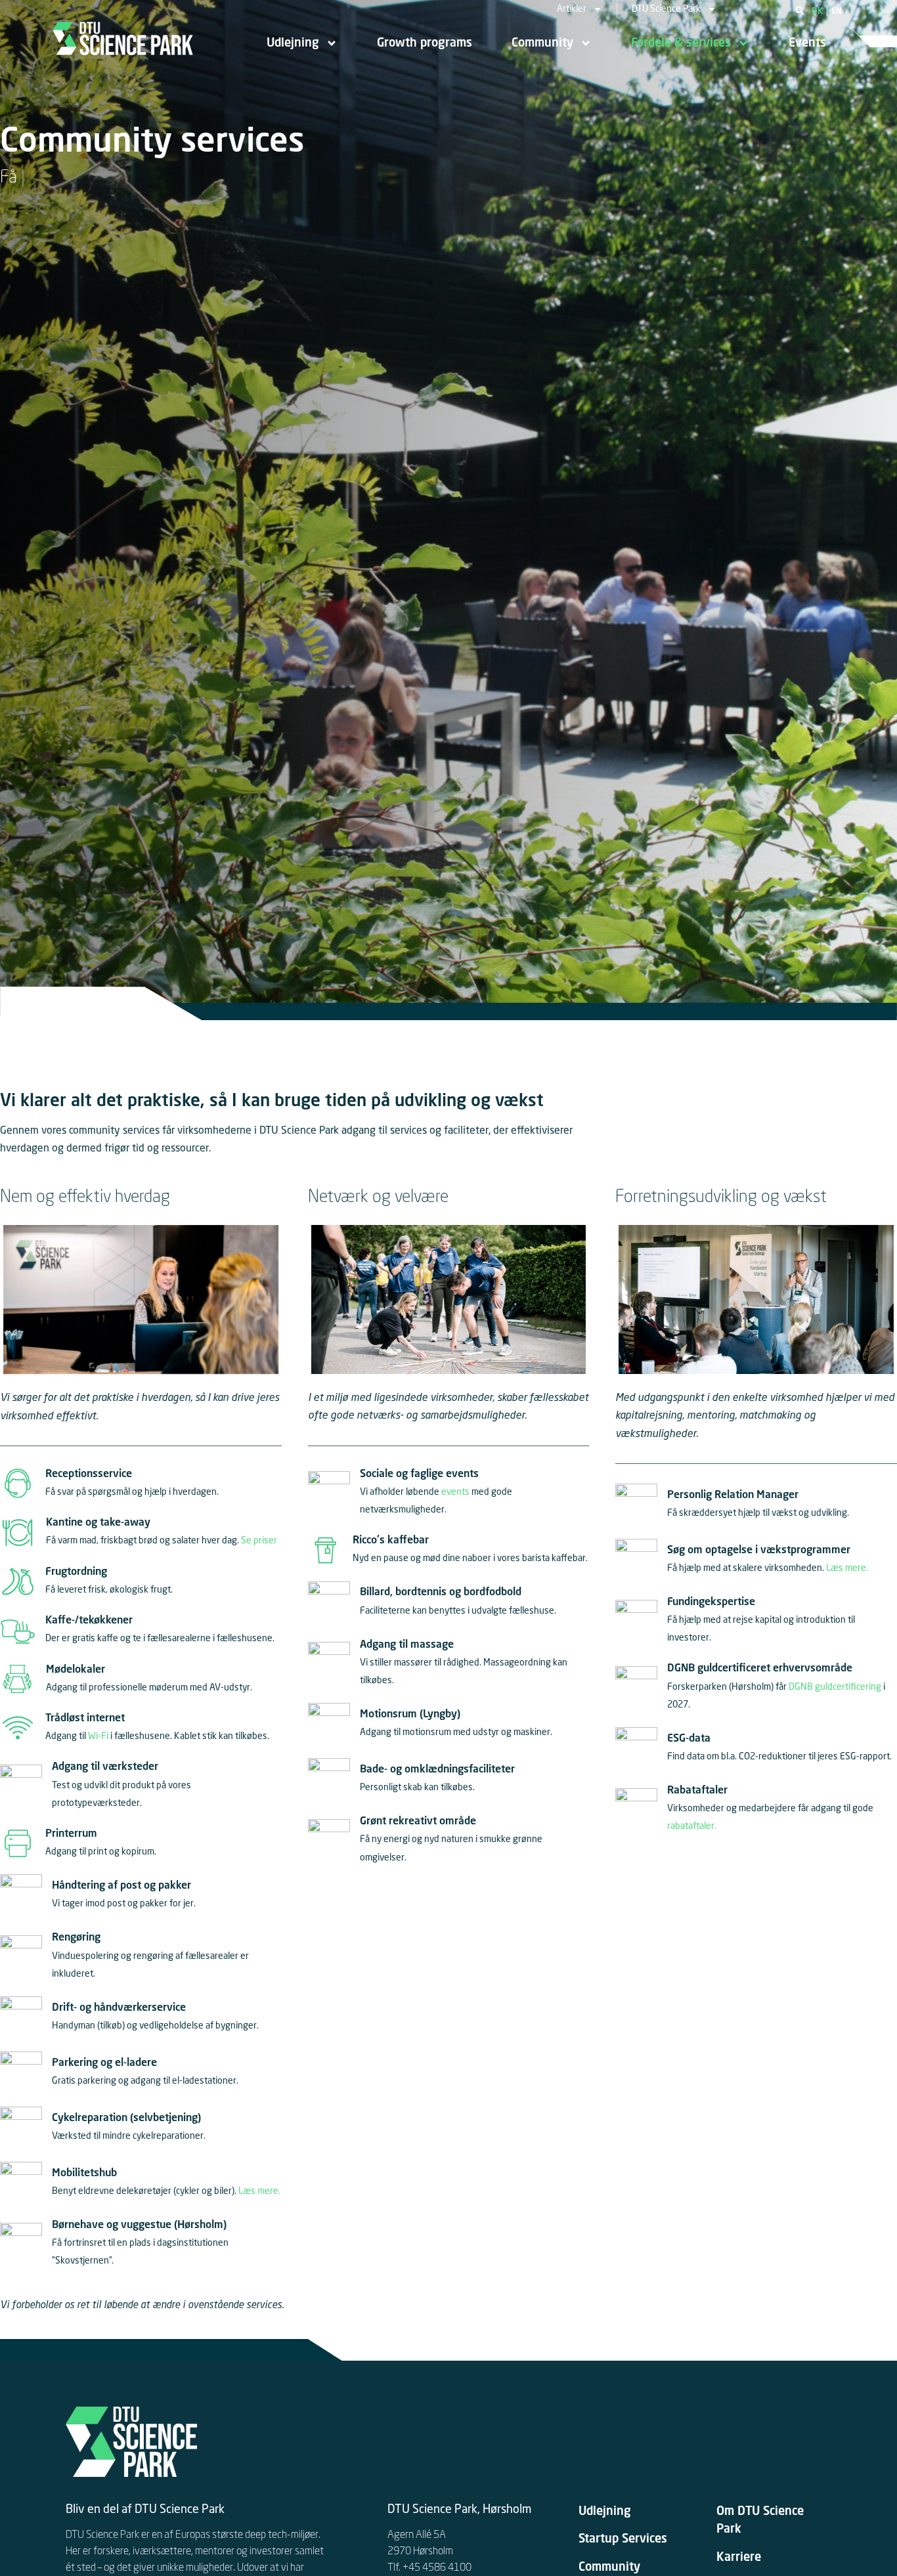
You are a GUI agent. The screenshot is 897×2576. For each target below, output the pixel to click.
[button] (800, 11)
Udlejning (293, 43)
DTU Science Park (666, 9)
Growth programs (425, 43)
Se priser (259, 1541)
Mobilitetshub (84, 2174)
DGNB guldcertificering (835, 1687)
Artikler (572, 9)
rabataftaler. (692, 1826)
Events (807, 43)
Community (542, 43)
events (455, 1492)
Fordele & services (681, 43)
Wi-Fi (98, 1736)
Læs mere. (259, 2191)
